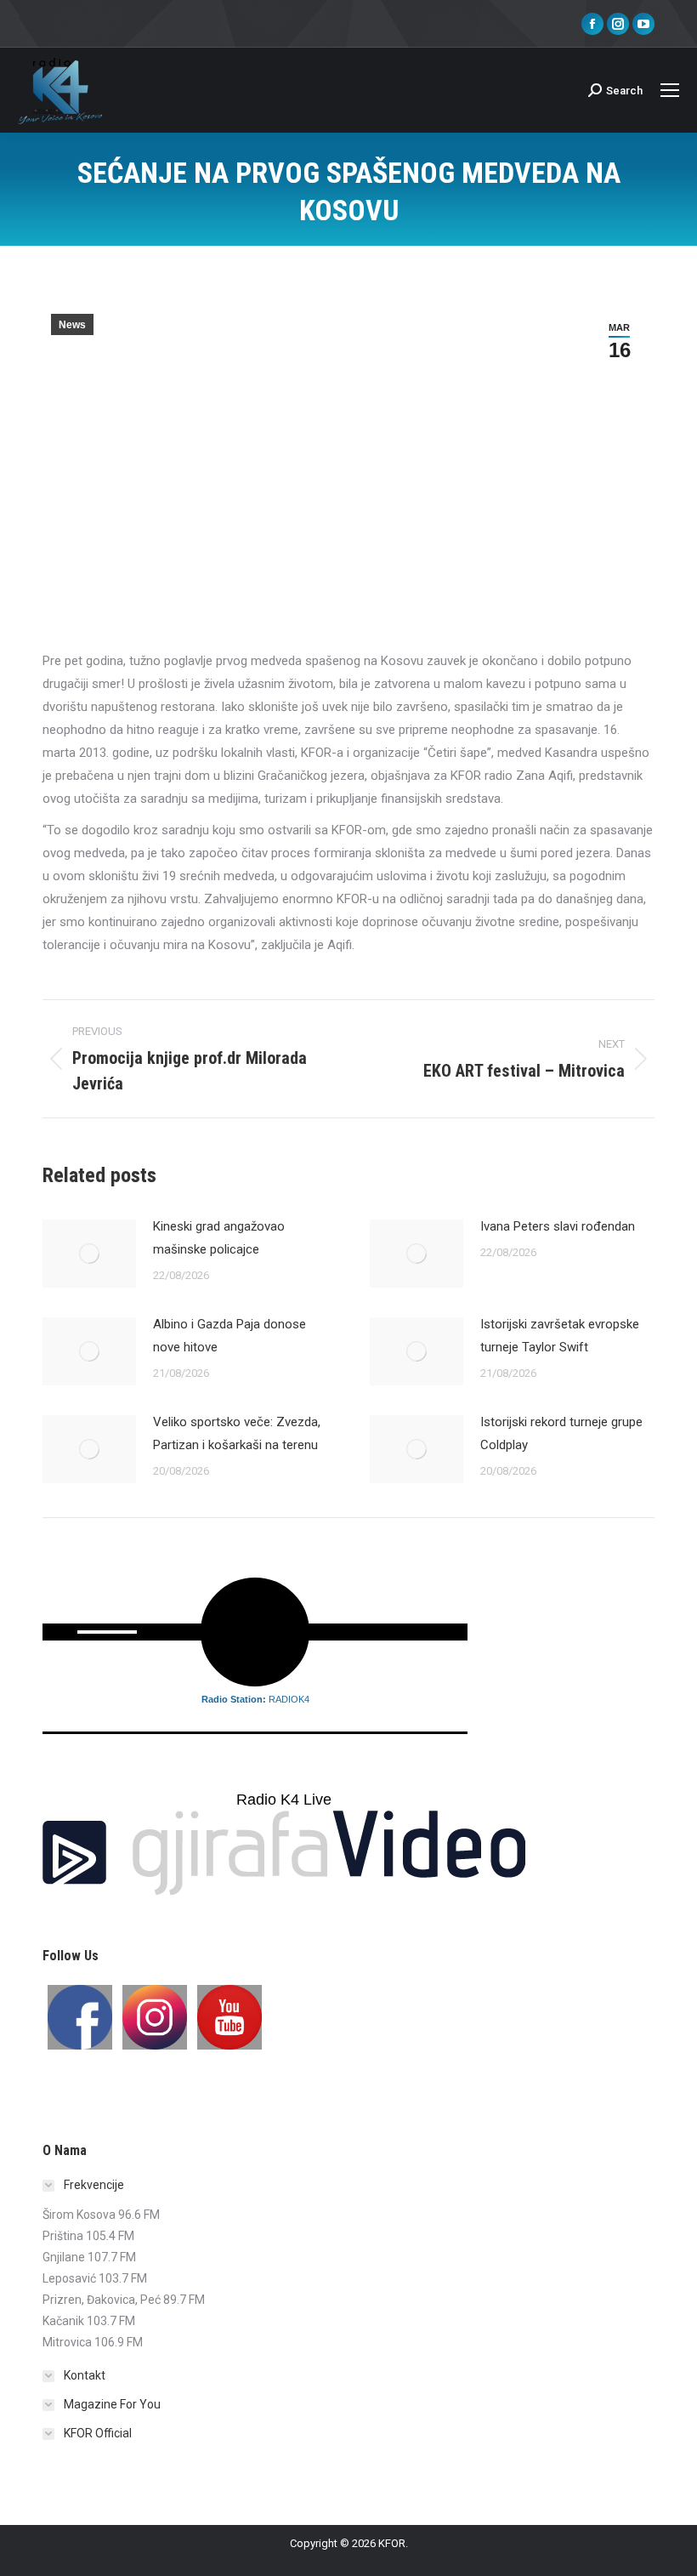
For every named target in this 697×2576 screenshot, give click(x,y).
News (72, 325)
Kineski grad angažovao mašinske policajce (219, 1238)
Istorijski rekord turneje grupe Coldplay (561, 1433)
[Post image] (89, 1254)
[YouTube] (229, 2017)
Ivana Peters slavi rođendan (558, 1226)
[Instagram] (155, 2017)
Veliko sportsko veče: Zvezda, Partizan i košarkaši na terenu (237, 1433)
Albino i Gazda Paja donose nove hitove (229, 1336)
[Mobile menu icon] (670, 90)
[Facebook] (80, 2017)
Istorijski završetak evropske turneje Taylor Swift (560, 1336)
